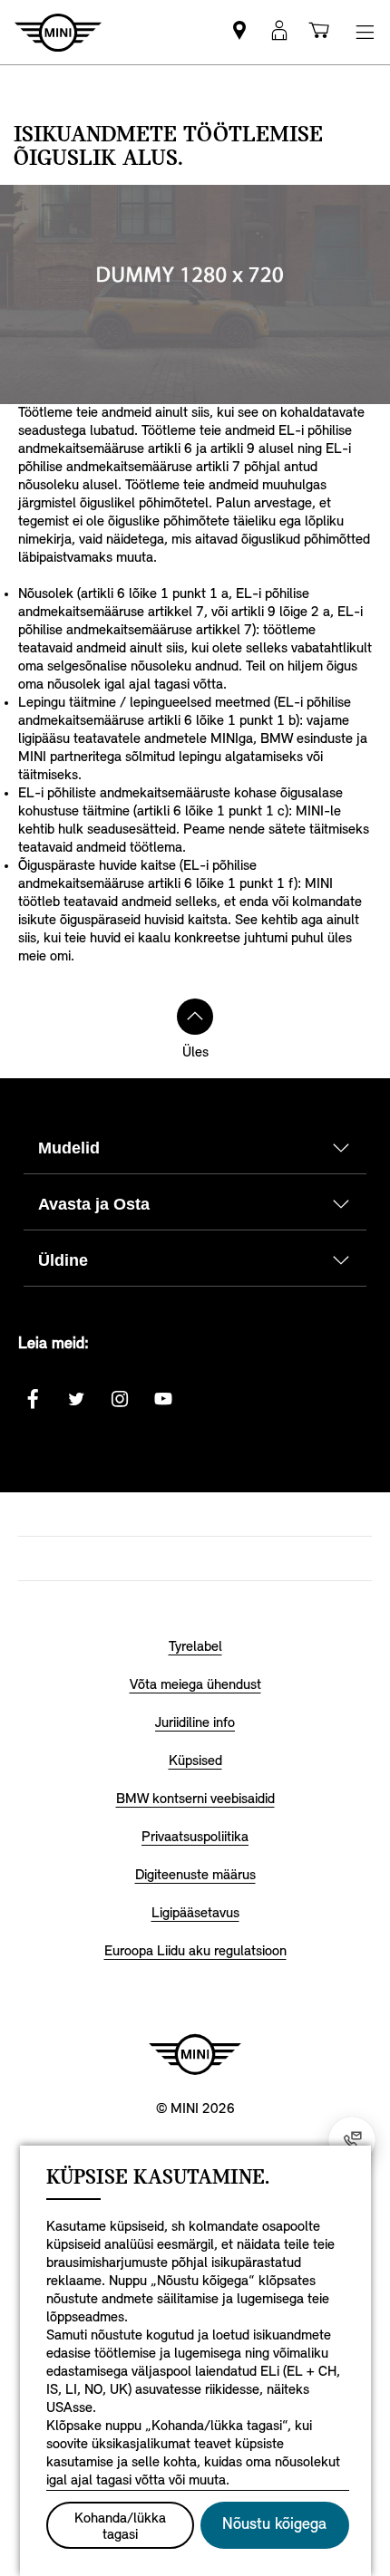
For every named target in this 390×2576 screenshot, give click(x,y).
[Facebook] (33, 1399)
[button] (279, 32)
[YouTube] (163, 1399)
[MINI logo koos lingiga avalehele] (195, 2054)
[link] (239, 32)
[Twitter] (76, 1399)
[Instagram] (120, 1399)
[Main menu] (365, 32)
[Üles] (195, 1017)
